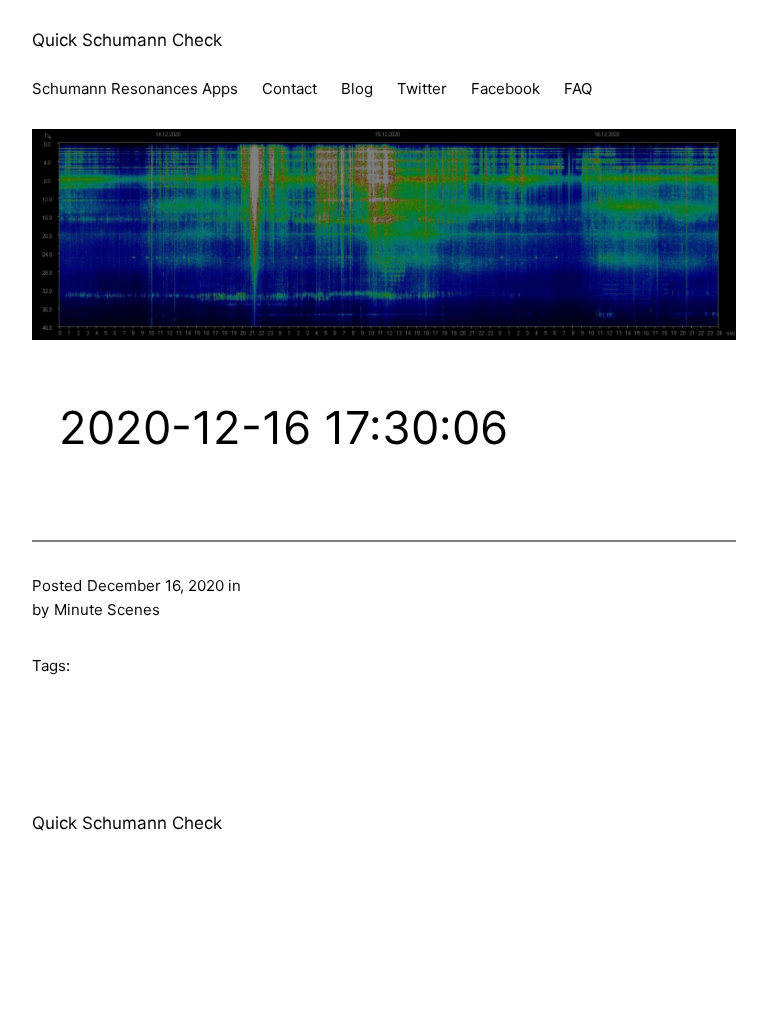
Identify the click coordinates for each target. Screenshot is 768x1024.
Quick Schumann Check (127, 40)
